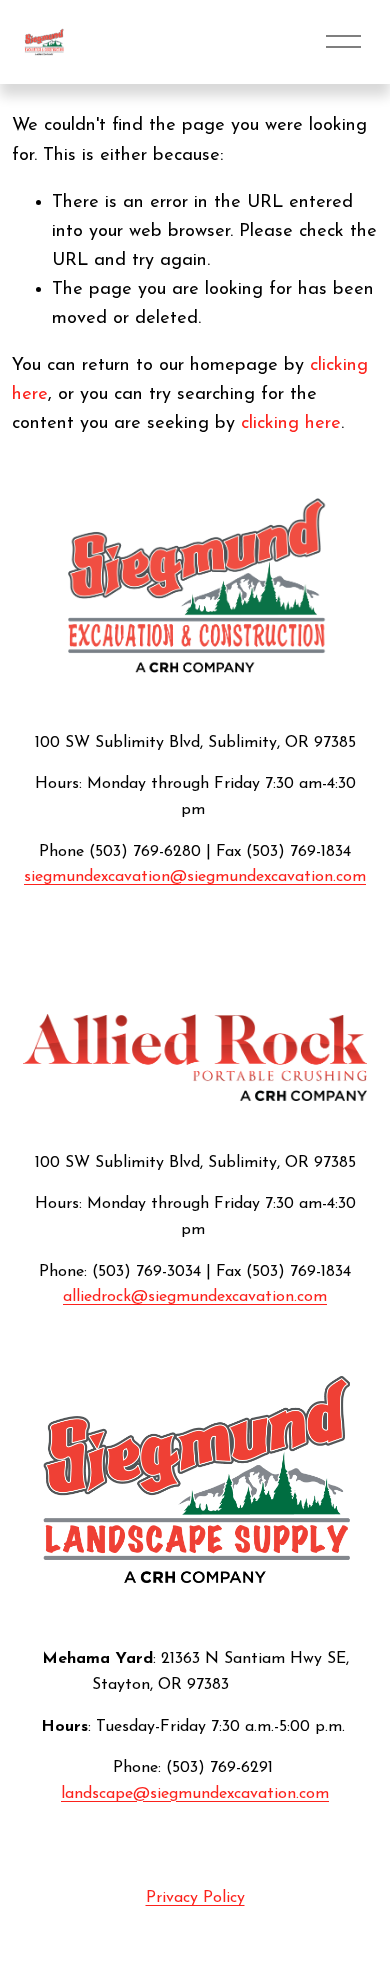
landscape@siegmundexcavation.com (195, 1794)
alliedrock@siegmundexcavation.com (195, 1297)
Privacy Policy (195, 1898)
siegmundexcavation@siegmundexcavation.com (195, 877)
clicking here (291, 423)
